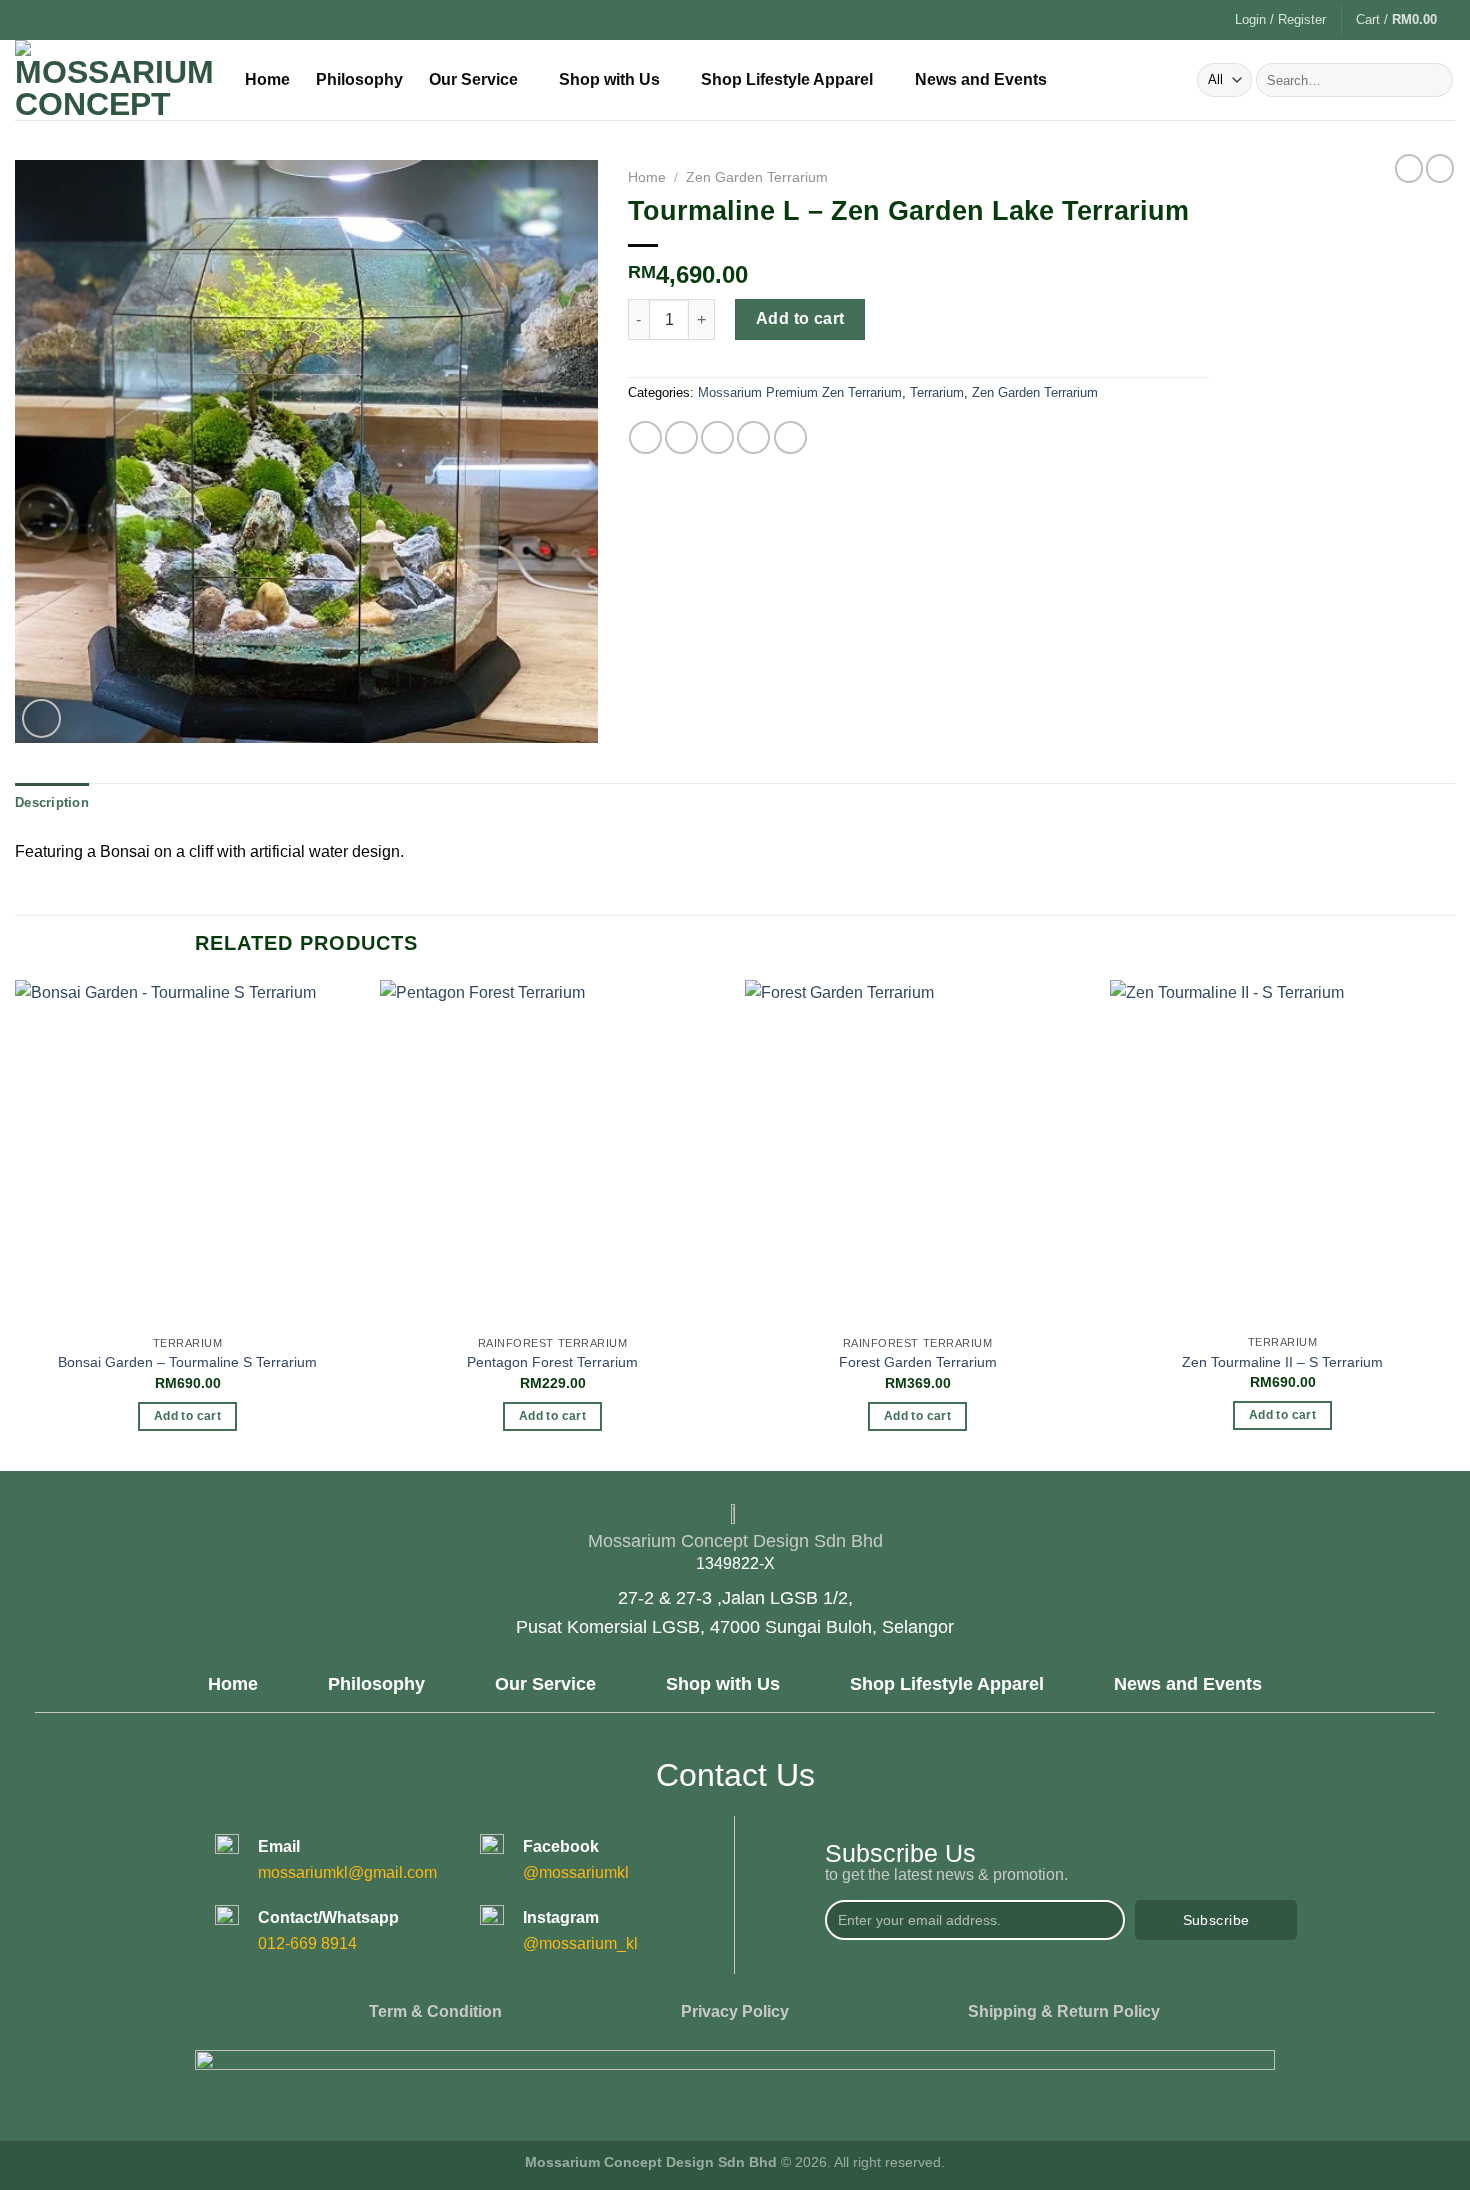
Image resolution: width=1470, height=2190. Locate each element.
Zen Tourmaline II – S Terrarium (1282, 1362)
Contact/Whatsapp (328, 1917)
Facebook (561, 1846)
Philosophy (359, 79)
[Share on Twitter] (681, 437)
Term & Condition (435, 2011)
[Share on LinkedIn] (790, 437)
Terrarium (937, 392)
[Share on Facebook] (645, 437)
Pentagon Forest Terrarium (552, 1362)
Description (52, 802)
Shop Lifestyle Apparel (787, 79)
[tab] (52, 803)
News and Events (981, 79)
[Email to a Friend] (717, 437)
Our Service (473, 79)
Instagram (561, 1917)
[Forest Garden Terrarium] (917, 1152)
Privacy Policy (735, 2011)
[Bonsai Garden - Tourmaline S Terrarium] (187, 1152)
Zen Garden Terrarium (757, 177)
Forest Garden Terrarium (918, 1362)
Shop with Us (609, 79)
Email (279, 1846)
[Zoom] (41, 718)
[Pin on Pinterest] (753, 437)
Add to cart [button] (187, 1416)
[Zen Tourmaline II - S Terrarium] (1282, 1152)
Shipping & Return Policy (1064, 2011)
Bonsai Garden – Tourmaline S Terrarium (187, 1362)
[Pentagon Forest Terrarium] (552, 1152)
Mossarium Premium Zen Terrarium (800, 392)
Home (267, 79)
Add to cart (800, 318)
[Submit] (1434, 80)
